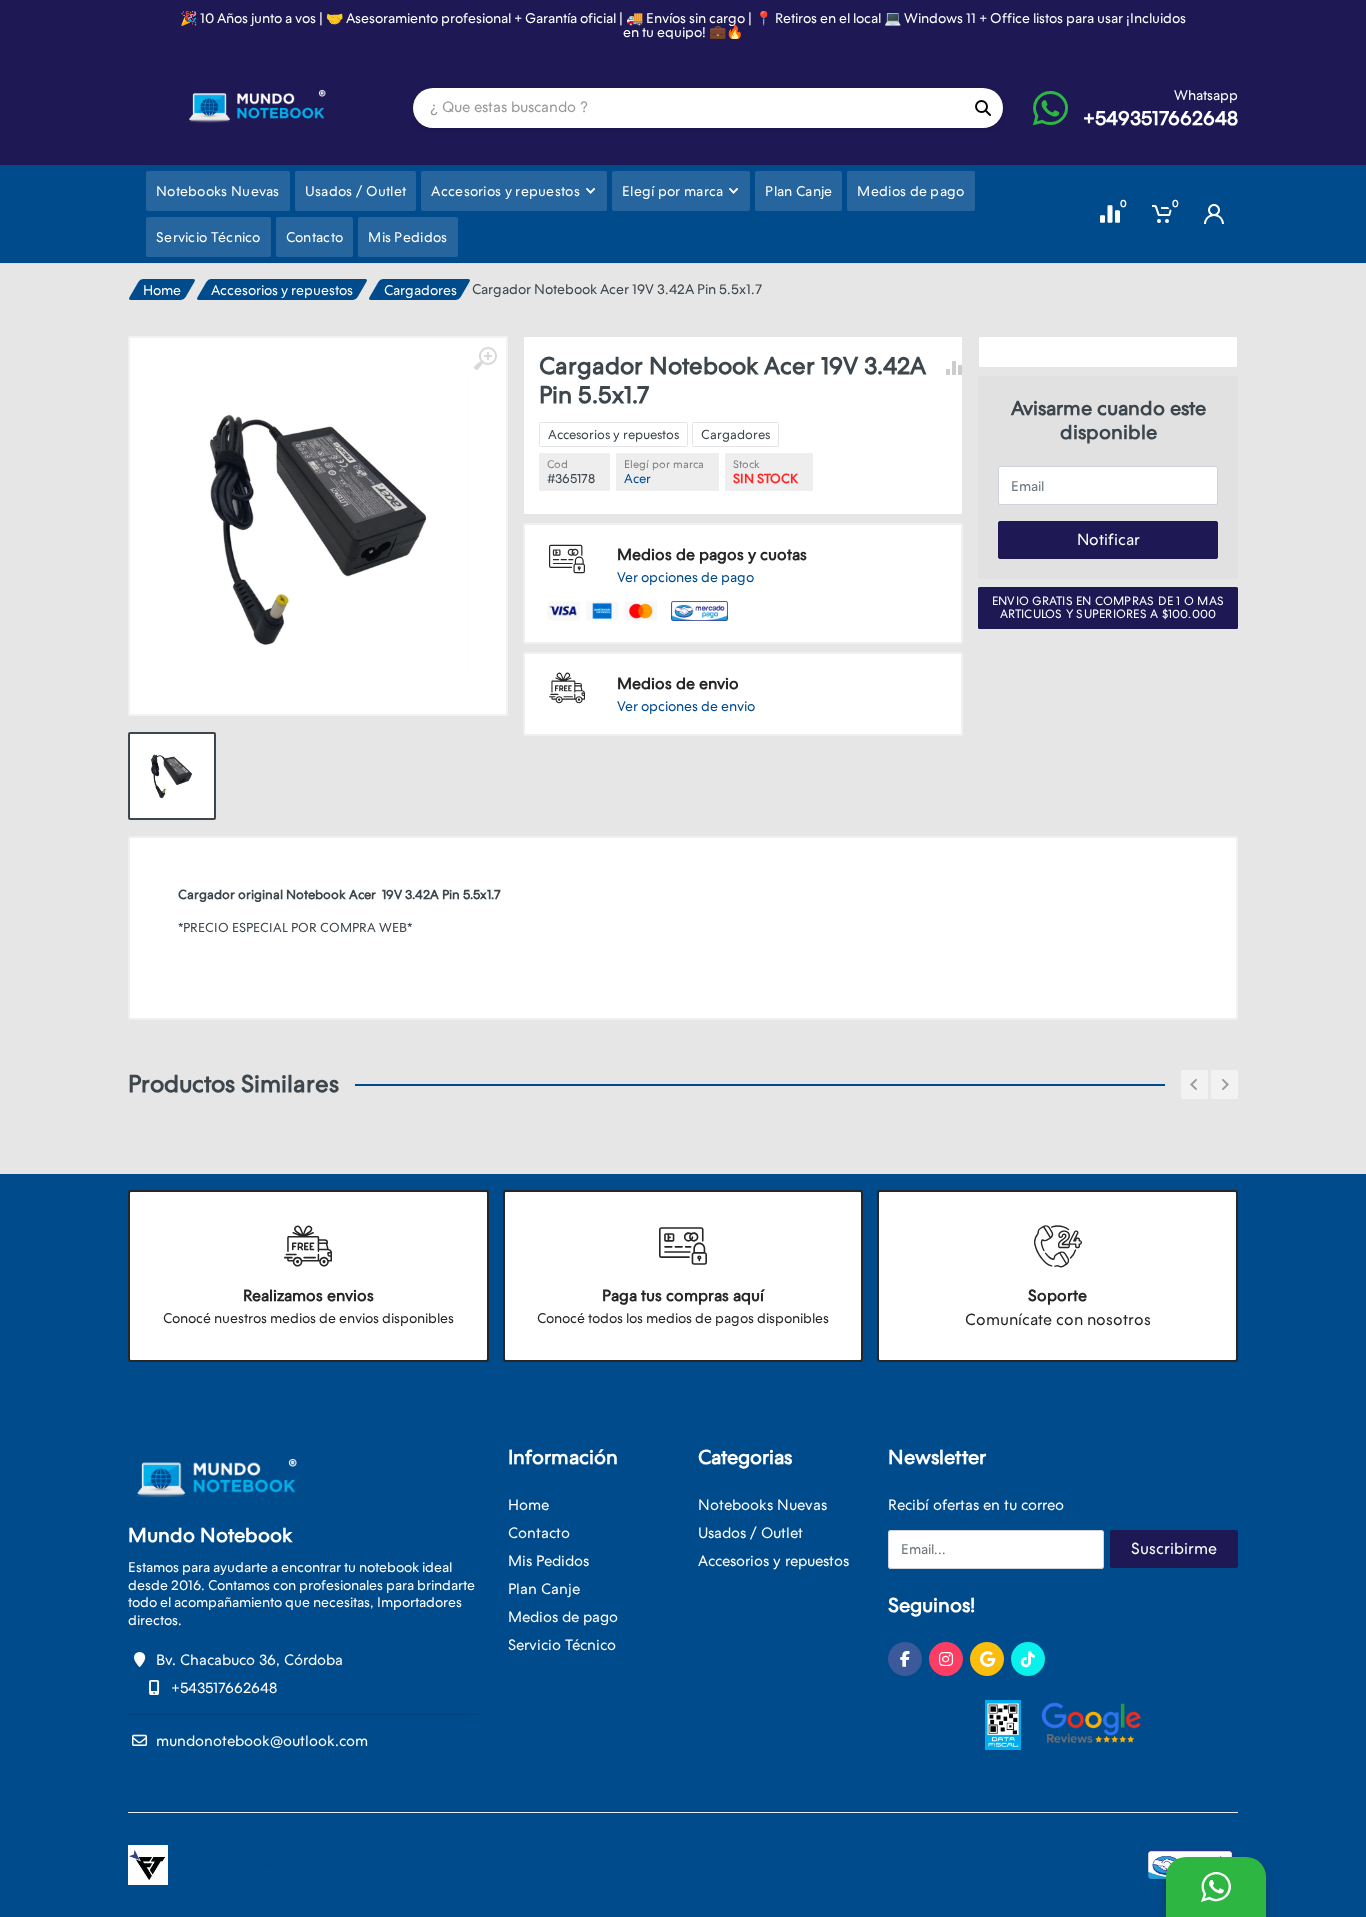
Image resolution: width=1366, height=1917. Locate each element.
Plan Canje (544, 1589)
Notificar (1108, 539)
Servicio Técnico (562, 1645)
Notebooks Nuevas (762, 1505)
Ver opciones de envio (686, 706)
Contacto (539, 1533)
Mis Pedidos (548, 1561)
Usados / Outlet (750, 1533)
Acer (637, 478)
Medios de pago (563, 1617)
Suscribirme (1174, 1548)
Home (162, 290)
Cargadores (420, 290)
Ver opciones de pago (685, 577)
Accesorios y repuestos (282, 290)
